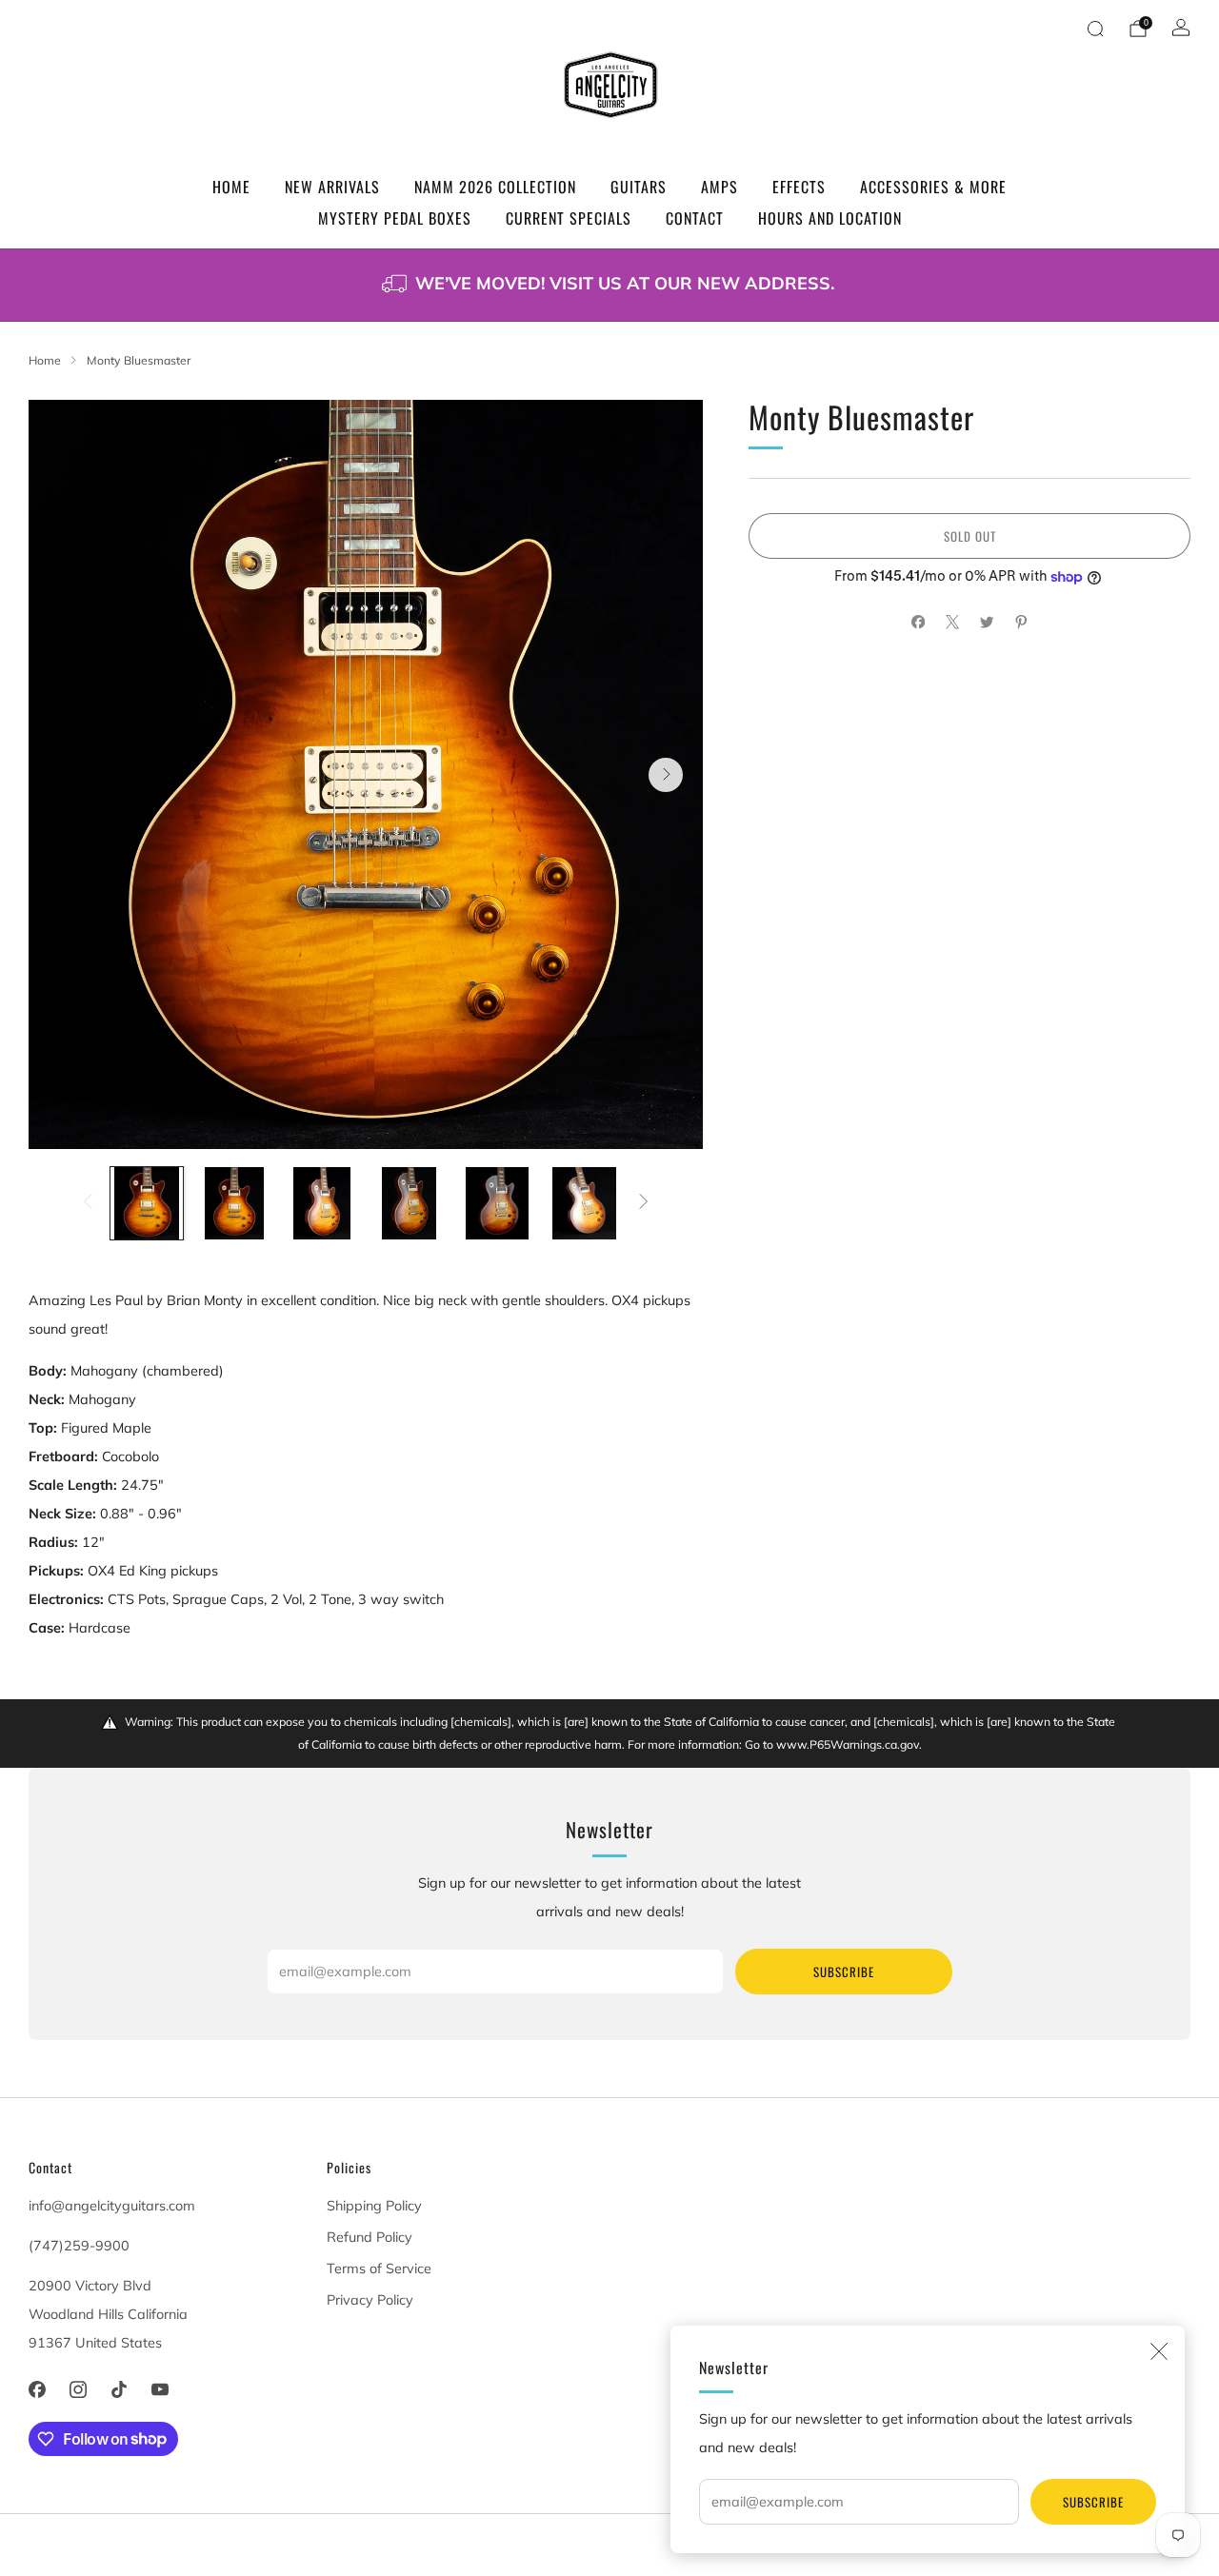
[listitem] (609, 285)
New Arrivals (332, 187)
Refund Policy (370, 2237)
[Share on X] (952, 623)
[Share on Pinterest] (1021, 623)
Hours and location (830, 218)
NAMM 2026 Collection (495, 187)
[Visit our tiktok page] (119, 2389)
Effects (799, 187)
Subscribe (1093, 2502)
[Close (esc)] (1159, 2351)
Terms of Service (379, 2269)
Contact (695, 218)
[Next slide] (666, 775)
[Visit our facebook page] (37, 2389)
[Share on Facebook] (918, 623)
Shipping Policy (374, 2206)
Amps (719, 187)
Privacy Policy (370, 2300)
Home (231, 187)
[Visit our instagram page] (78, 2389)
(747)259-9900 (79, 2246)
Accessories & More (933, 187)
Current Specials (569, 218)
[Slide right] (644, 1203)
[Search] (1095, 29)
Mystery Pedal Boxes (395, 218)
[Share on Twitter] (987, 623)
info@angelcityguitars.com (112, 2206)
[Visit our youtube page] (160, 2389)
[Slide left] (87, 1203)
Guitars (639, 187)
